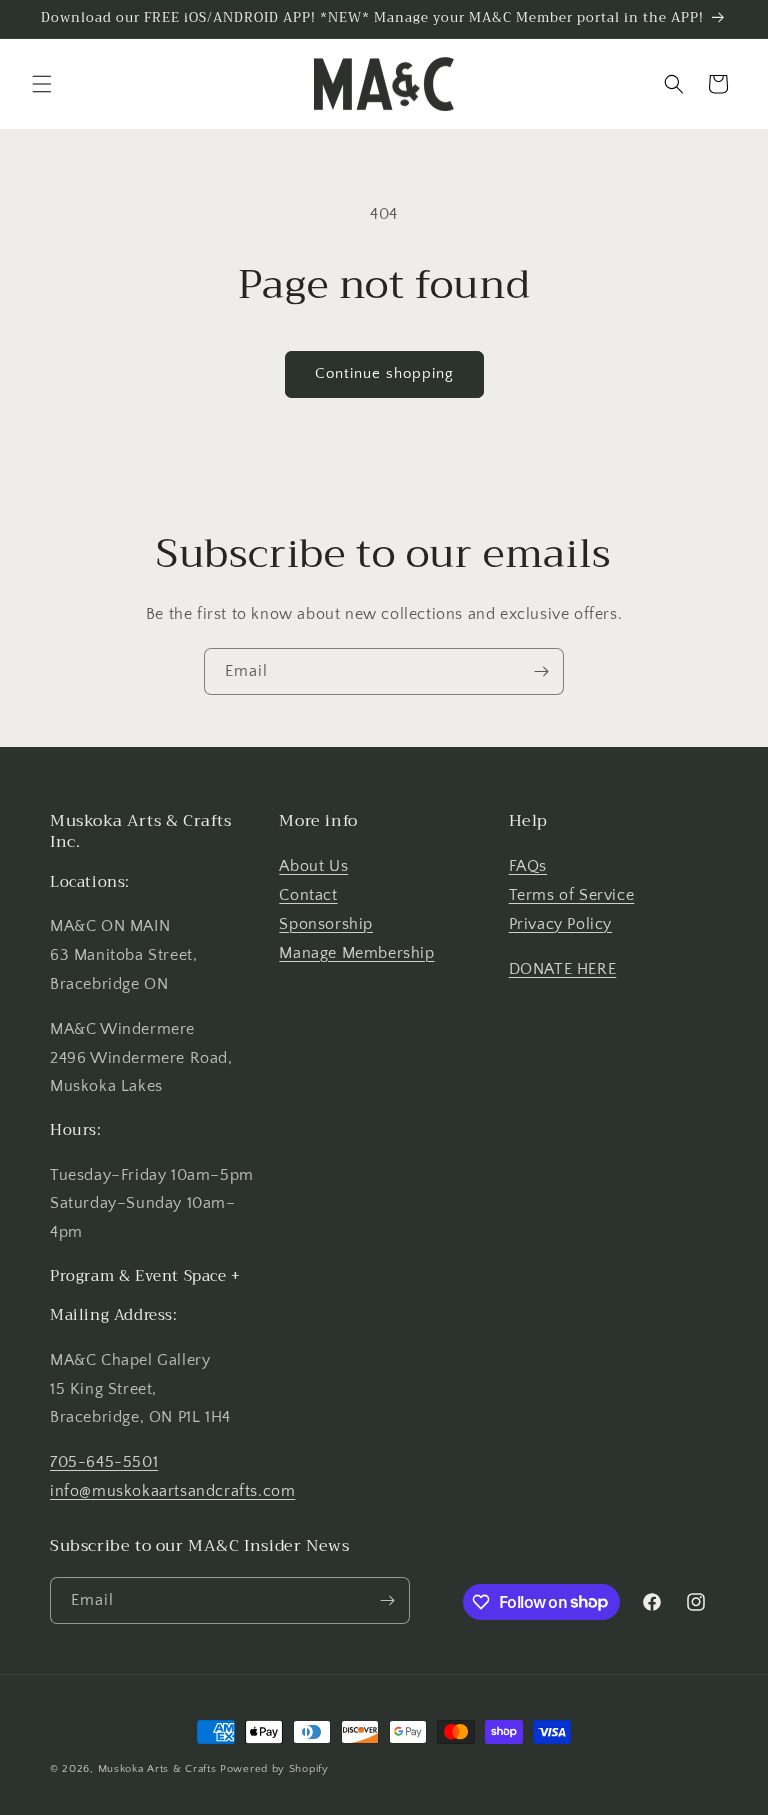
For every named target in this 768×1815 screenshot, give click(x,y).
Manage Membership (356, 953)
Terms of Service (572, 895)
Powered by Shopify (274, 1769)
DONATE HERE (563, 969)
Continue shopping (384, 373)
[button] (42, 84)
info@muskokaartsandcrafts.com (172, 1491)
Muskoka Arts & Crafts (157, 1769)
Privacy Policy (560, 924)
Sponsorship (326, 924)
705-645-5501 (104, 1462)
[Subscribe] (541, 671)
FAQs (528, 866)
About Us (313, 866)
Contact (308, 895)
